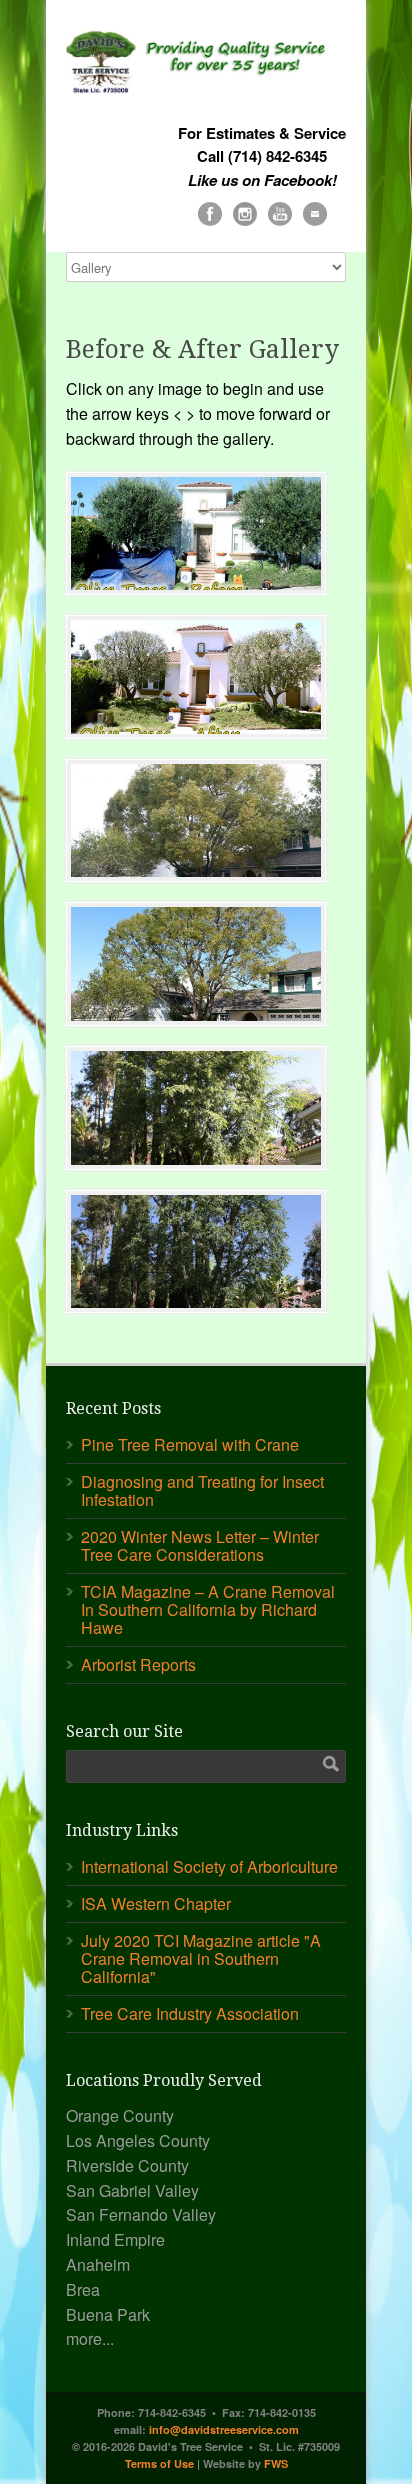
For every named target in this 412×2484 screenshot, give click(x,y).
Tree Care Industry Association (190, 2013)
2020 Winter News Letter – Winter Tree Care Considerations (200, 1545)
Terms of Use (159, 2463)
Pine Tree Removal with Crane (190, 1444)
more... (90, 2338)
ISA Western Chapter (156, 1903)
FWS (276, 2463)
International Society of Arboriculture (209, 1866)
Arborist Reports (138, 1664)
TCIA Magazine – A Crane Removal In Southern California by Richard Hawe (208, 1609)
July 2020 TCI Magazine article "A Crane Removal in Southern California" (201, 1958)
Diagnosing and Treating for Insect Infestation (202, 1490)
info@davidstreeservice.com (224, 2429)
